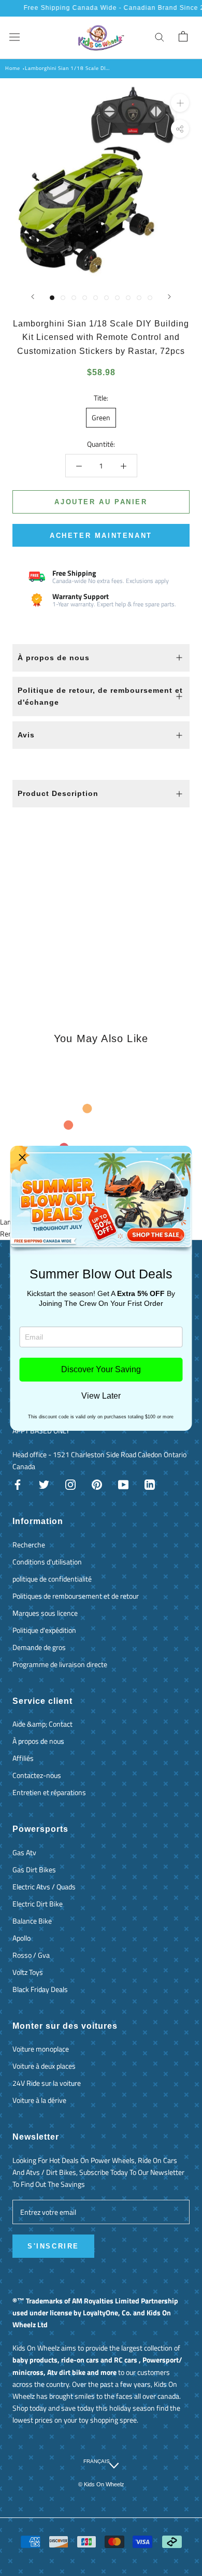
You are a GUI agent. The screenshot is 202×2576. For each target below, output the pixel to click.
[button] (22, 1158)
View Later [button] (101, 1396)
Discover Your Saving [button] (101, 1369)
